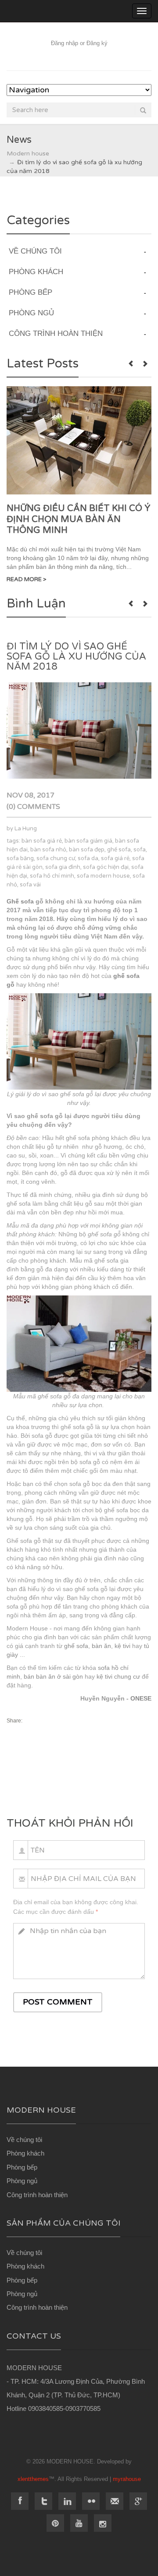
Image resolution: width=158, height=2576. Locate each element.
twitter (43, 2501)
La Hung (26, 829)
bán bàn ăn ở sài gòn (53, 1676)
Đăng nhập (65, 43)
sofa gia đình (63, 867)
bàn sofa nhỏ (48, 850)
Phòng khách (25, 2153)
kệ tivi (122, 1646)
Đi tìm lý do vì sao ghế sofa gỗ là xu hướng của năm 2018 (76, 656)
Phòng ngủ (22, 2181)
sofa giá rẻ (115, 858)
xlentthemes (33, 2479)
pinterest (55, 2523)
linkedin (67, 2501)
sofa (140, 850)
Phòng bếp (22, 2167)
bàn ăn (101, 1646)
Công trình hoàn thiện (37, 2195)
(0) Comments (33, 807)
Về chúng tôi (24, 2140)
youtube (79, 2523)
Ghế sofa (20, 901)
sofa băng (20, 858)
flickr (91, 2501)
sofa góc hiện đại (106, 867)
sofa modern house (103, 876)
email (115, 2501)
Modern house (28, 154)
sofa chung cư (56, 858)
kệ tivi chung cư (118, 1676)
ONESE (141, 1698)
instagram (103, 2523)
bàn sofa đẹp (87, 850)
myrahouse (127, 2479)
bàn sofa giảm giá (88, 841)
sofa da (88, 858)
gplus (138, 2501)
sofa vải (30, 885)
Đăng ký (97, 43)
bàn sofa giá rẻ (42, 841)
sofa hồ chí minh (52, 876)
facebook (20, 2501)
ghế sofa (119, 850)
